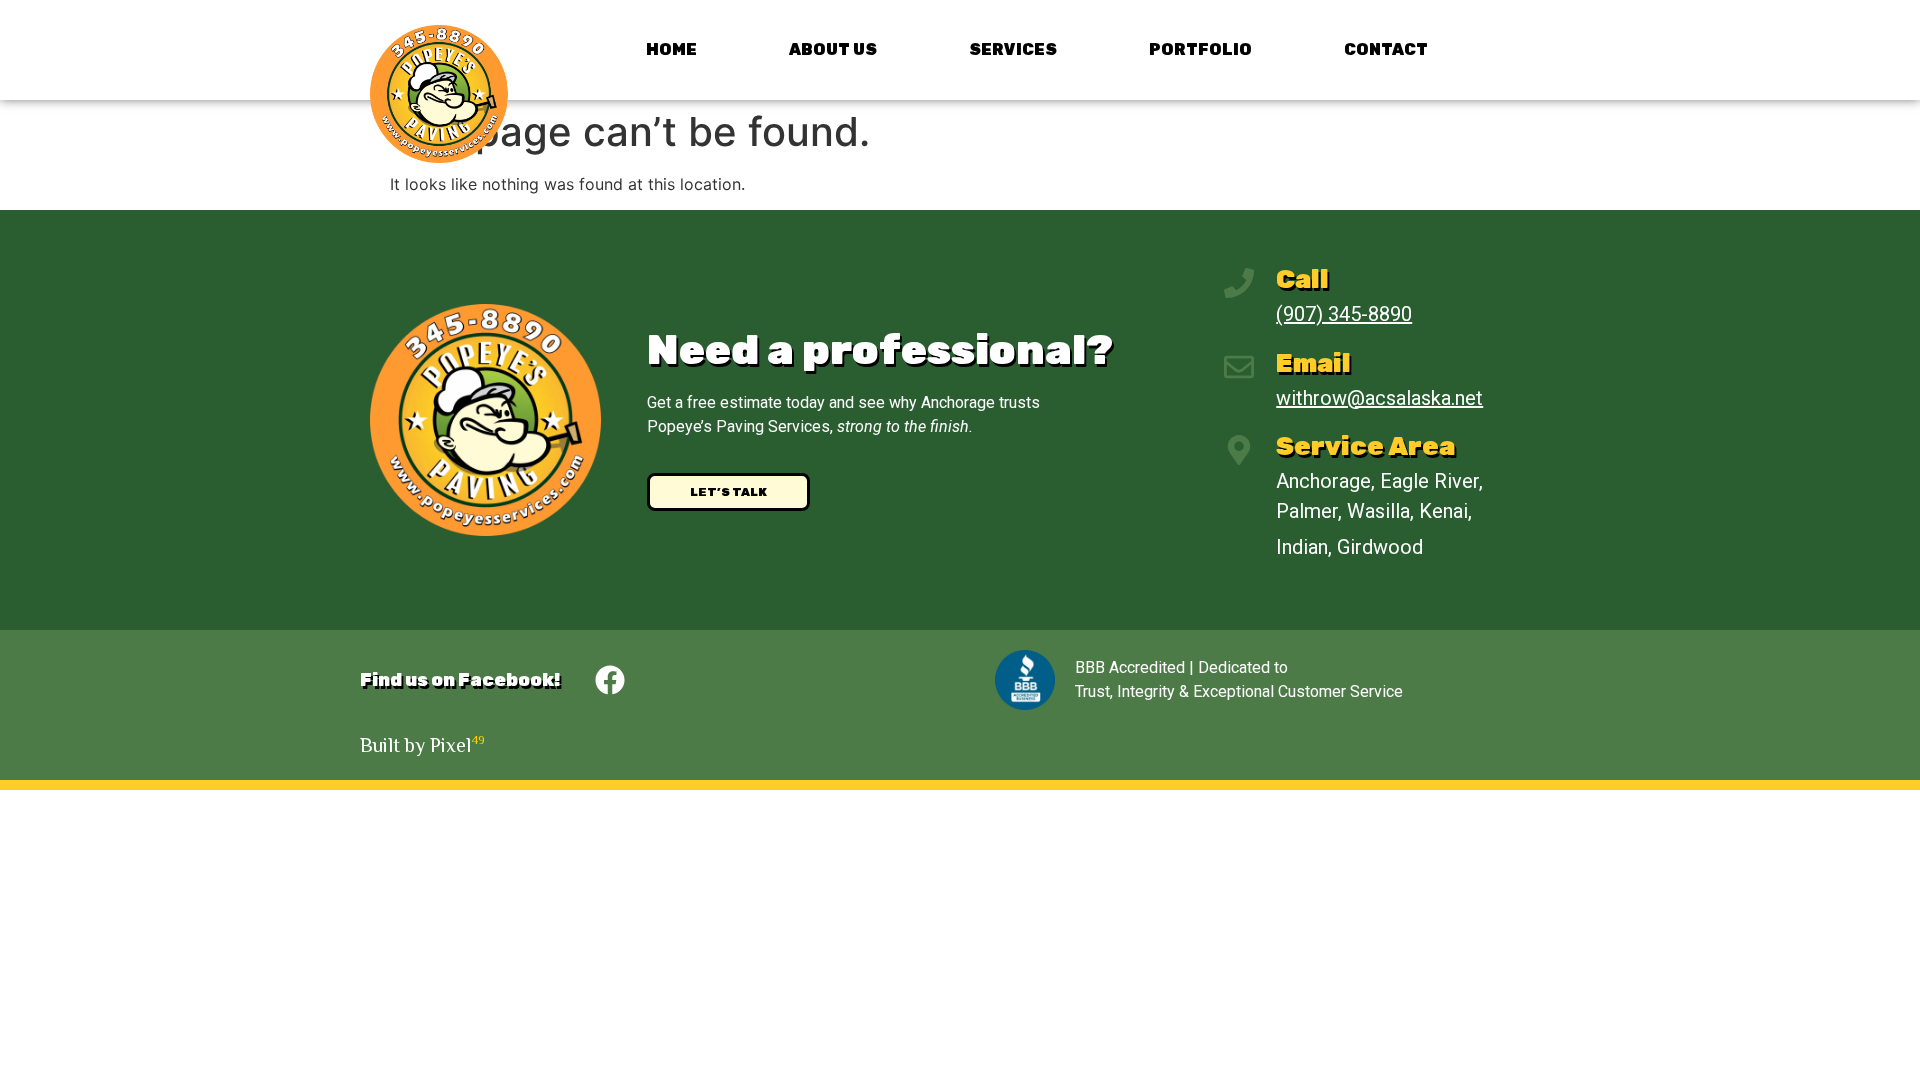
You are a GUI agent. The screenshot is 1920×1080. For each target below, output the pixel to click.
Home (671, 49)
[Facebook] (610, 680)
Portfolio (1200, 49)
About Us (833, 49)
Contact (1386, 49)
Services (1013, 49)
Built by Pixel (422, 745)
